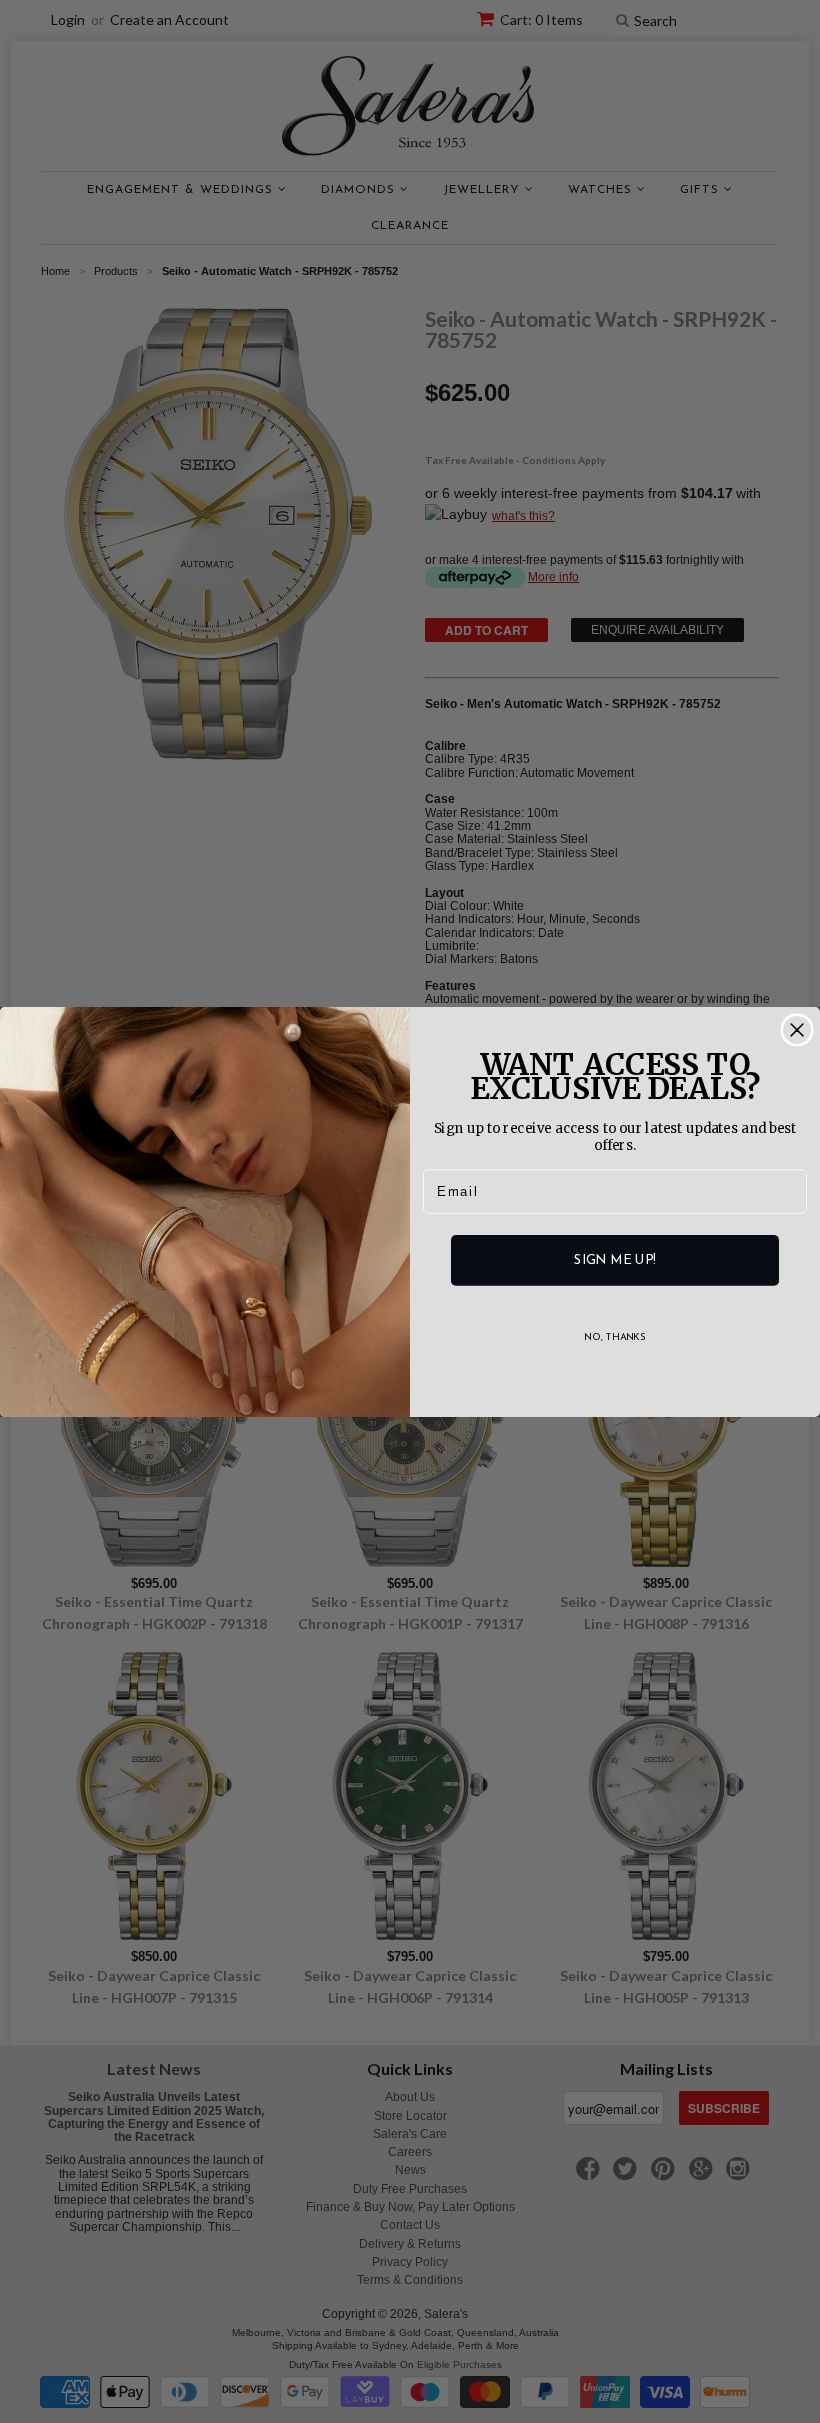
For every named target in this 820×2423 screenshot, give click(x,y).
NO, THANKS (615, 1337)
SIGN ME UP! (614, 1259)
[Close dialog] (797, 1030)
